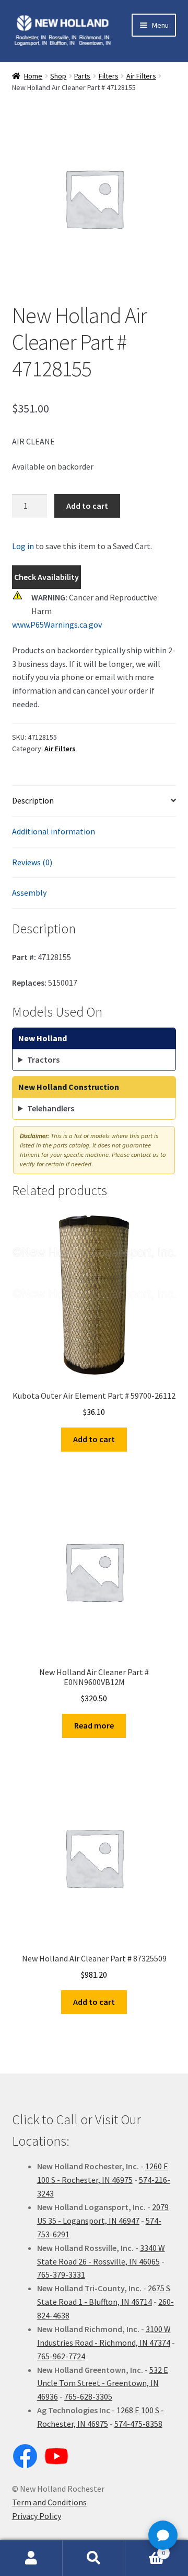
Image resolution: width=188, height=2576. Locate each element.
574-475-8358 (138, 2424)
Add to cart (87, 506)
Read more (94, 1725)
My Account (31, 2558)
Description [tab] (33, 800)
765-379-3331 (61, 2274)
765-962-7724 (61, 2356)
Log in (23, 546)
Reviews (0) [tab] (32, 862)
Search (94, 2558)
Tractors (43, 1060)
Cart (145, 2549)
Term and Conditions (49, 2502)
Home (33, 76)
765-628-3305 (88, 2396)
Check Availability (46, 577)
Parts (82, 76)
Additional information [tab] (54, 831)
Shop (58, 76)
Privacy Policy (37, 2516)
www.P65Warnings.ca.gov (57, 625)
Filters (109, 76)
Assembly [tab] (29, 893)
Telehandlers (51, 1108)
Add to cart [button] (94, 1439)
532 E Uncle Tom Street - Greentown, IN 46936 (103, 2383)
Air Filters (141, 76)
